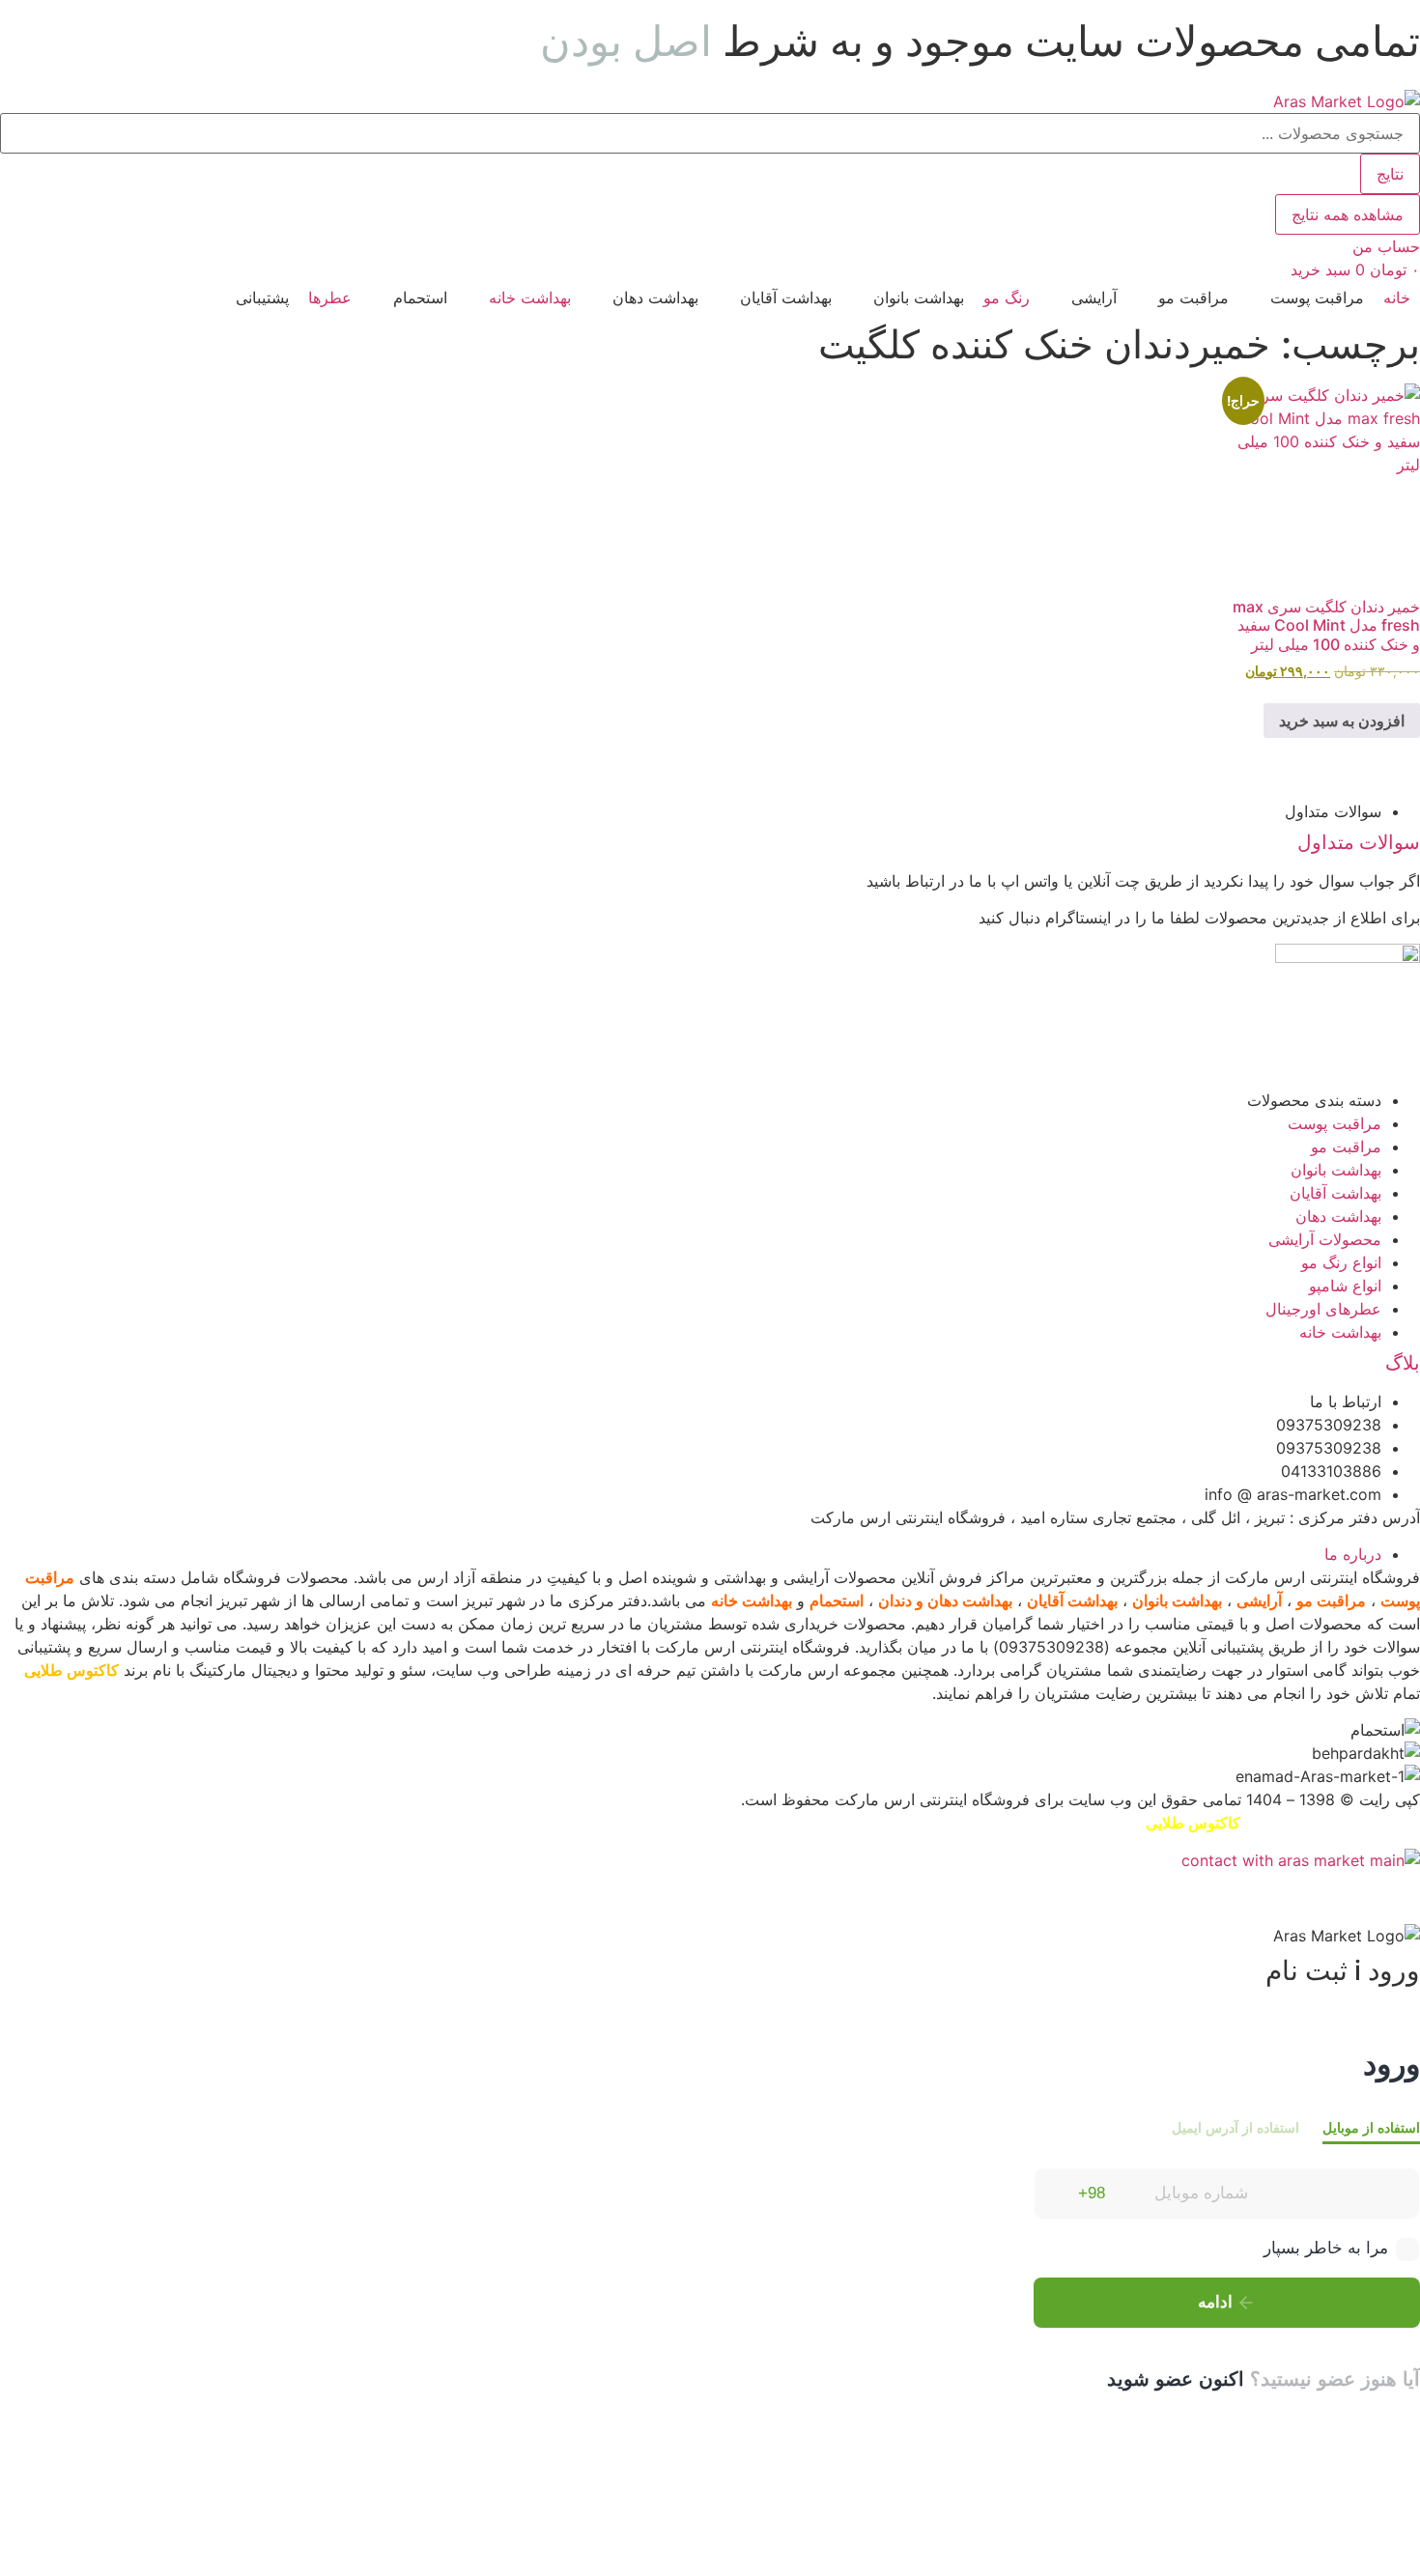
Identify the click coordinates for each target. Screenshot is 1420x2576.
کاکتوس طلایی (71, 1670)
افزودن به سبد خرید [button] (1342, 721)
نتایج (1390, 174)
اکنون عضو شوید (1176, 2379)
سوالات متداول (1359, 842)
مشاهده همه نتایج (1348, 214)
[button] (1306, 297)
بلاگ (1403, 1363)
